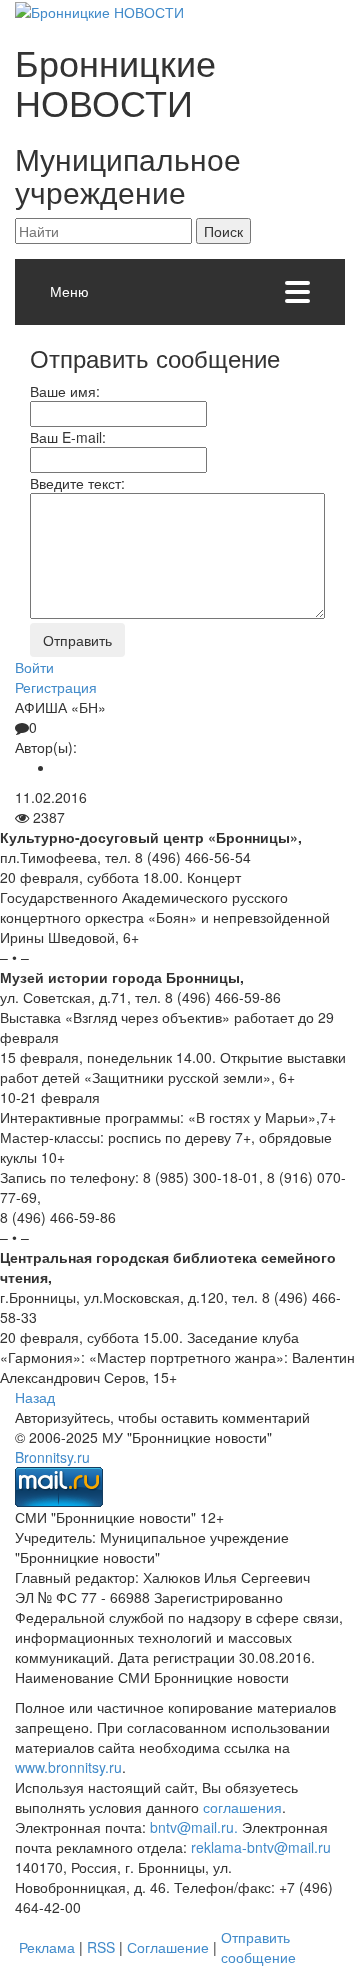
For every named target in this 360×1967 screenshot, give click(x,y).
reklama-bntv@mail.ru (261, 1847)
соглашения (242, 1807)
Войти (34, 667)
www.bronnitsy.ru (68, 1767)
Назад (35, 1397)
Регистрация (56, 687)
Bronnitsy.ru (52, 1457)
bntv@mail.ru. (194, 1827)
